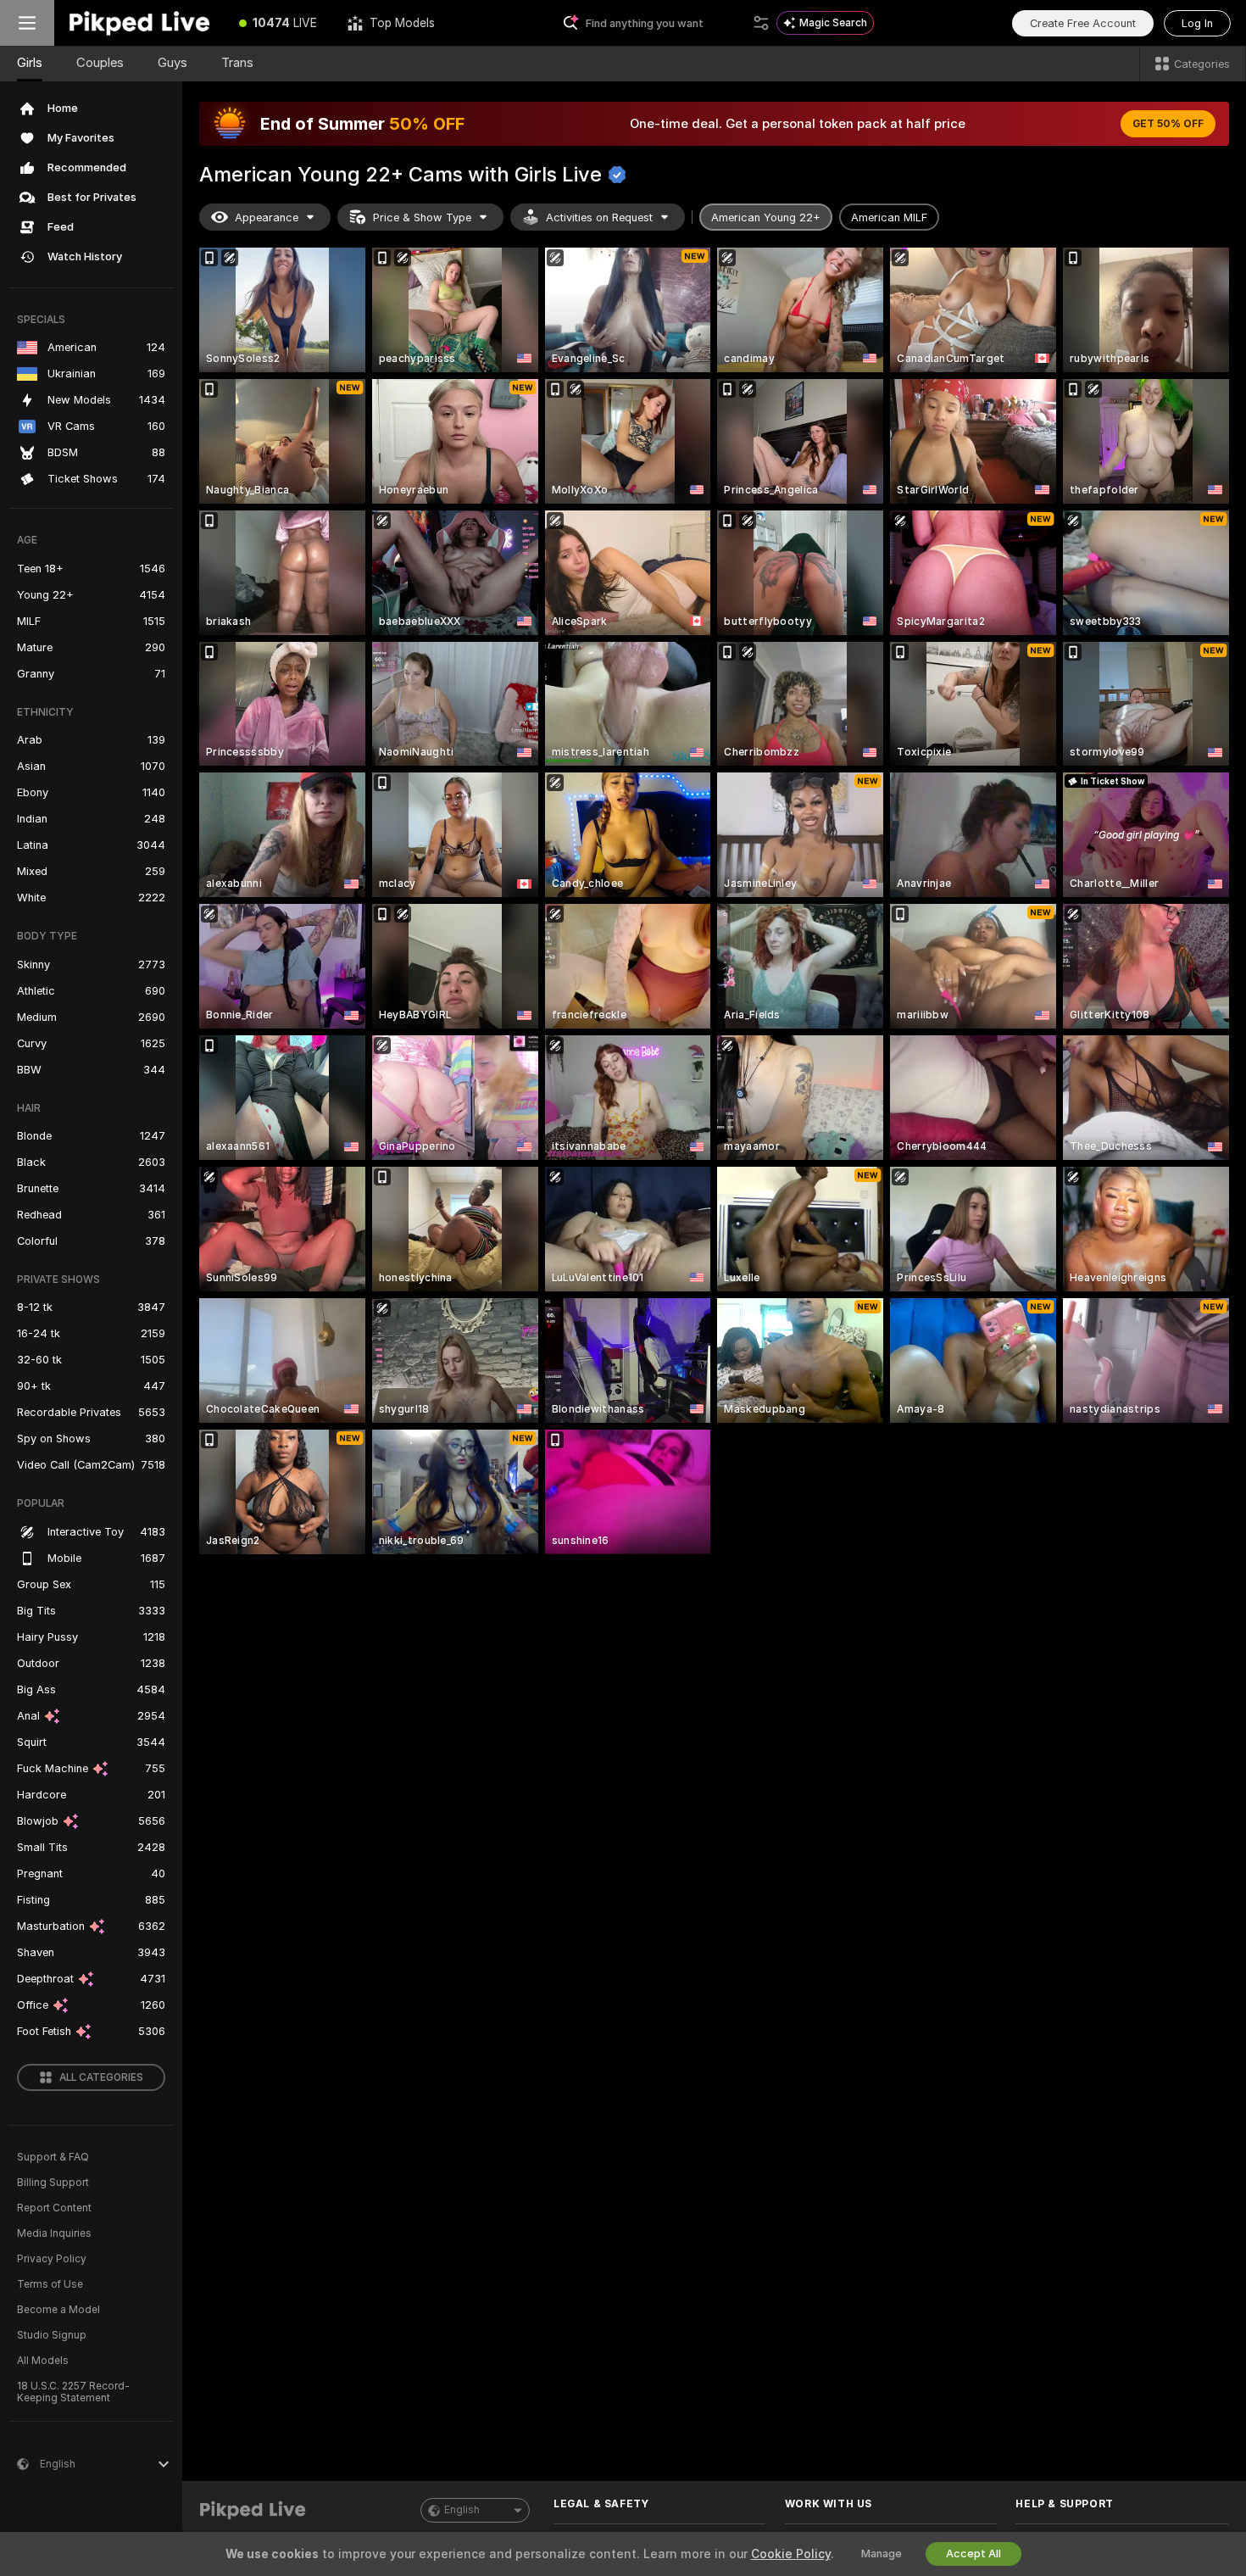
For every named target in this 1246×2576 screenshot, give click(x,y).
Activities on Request (599, 217)
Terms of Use (50, 2284)
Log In (1197, 23)
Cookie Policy (791, 2554)
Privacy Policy (52, 2259)
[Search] (761, 23)
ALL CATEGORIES (101, 2077)
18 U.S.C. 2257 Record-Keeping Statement (73, 2392)
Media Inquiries (54, 2233)
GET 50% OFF (1168, 124)
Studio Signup (52, 2335)
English (462, 2510)
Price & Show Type (422, 217)
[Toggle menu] (27, 23)
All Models (43, 2361)
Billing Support (53, 2183)
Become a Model (58, 2310)
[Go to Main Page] (139, 23)
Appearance (267, 217)
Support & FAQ (53, 2157)
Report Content (54, 2208)
